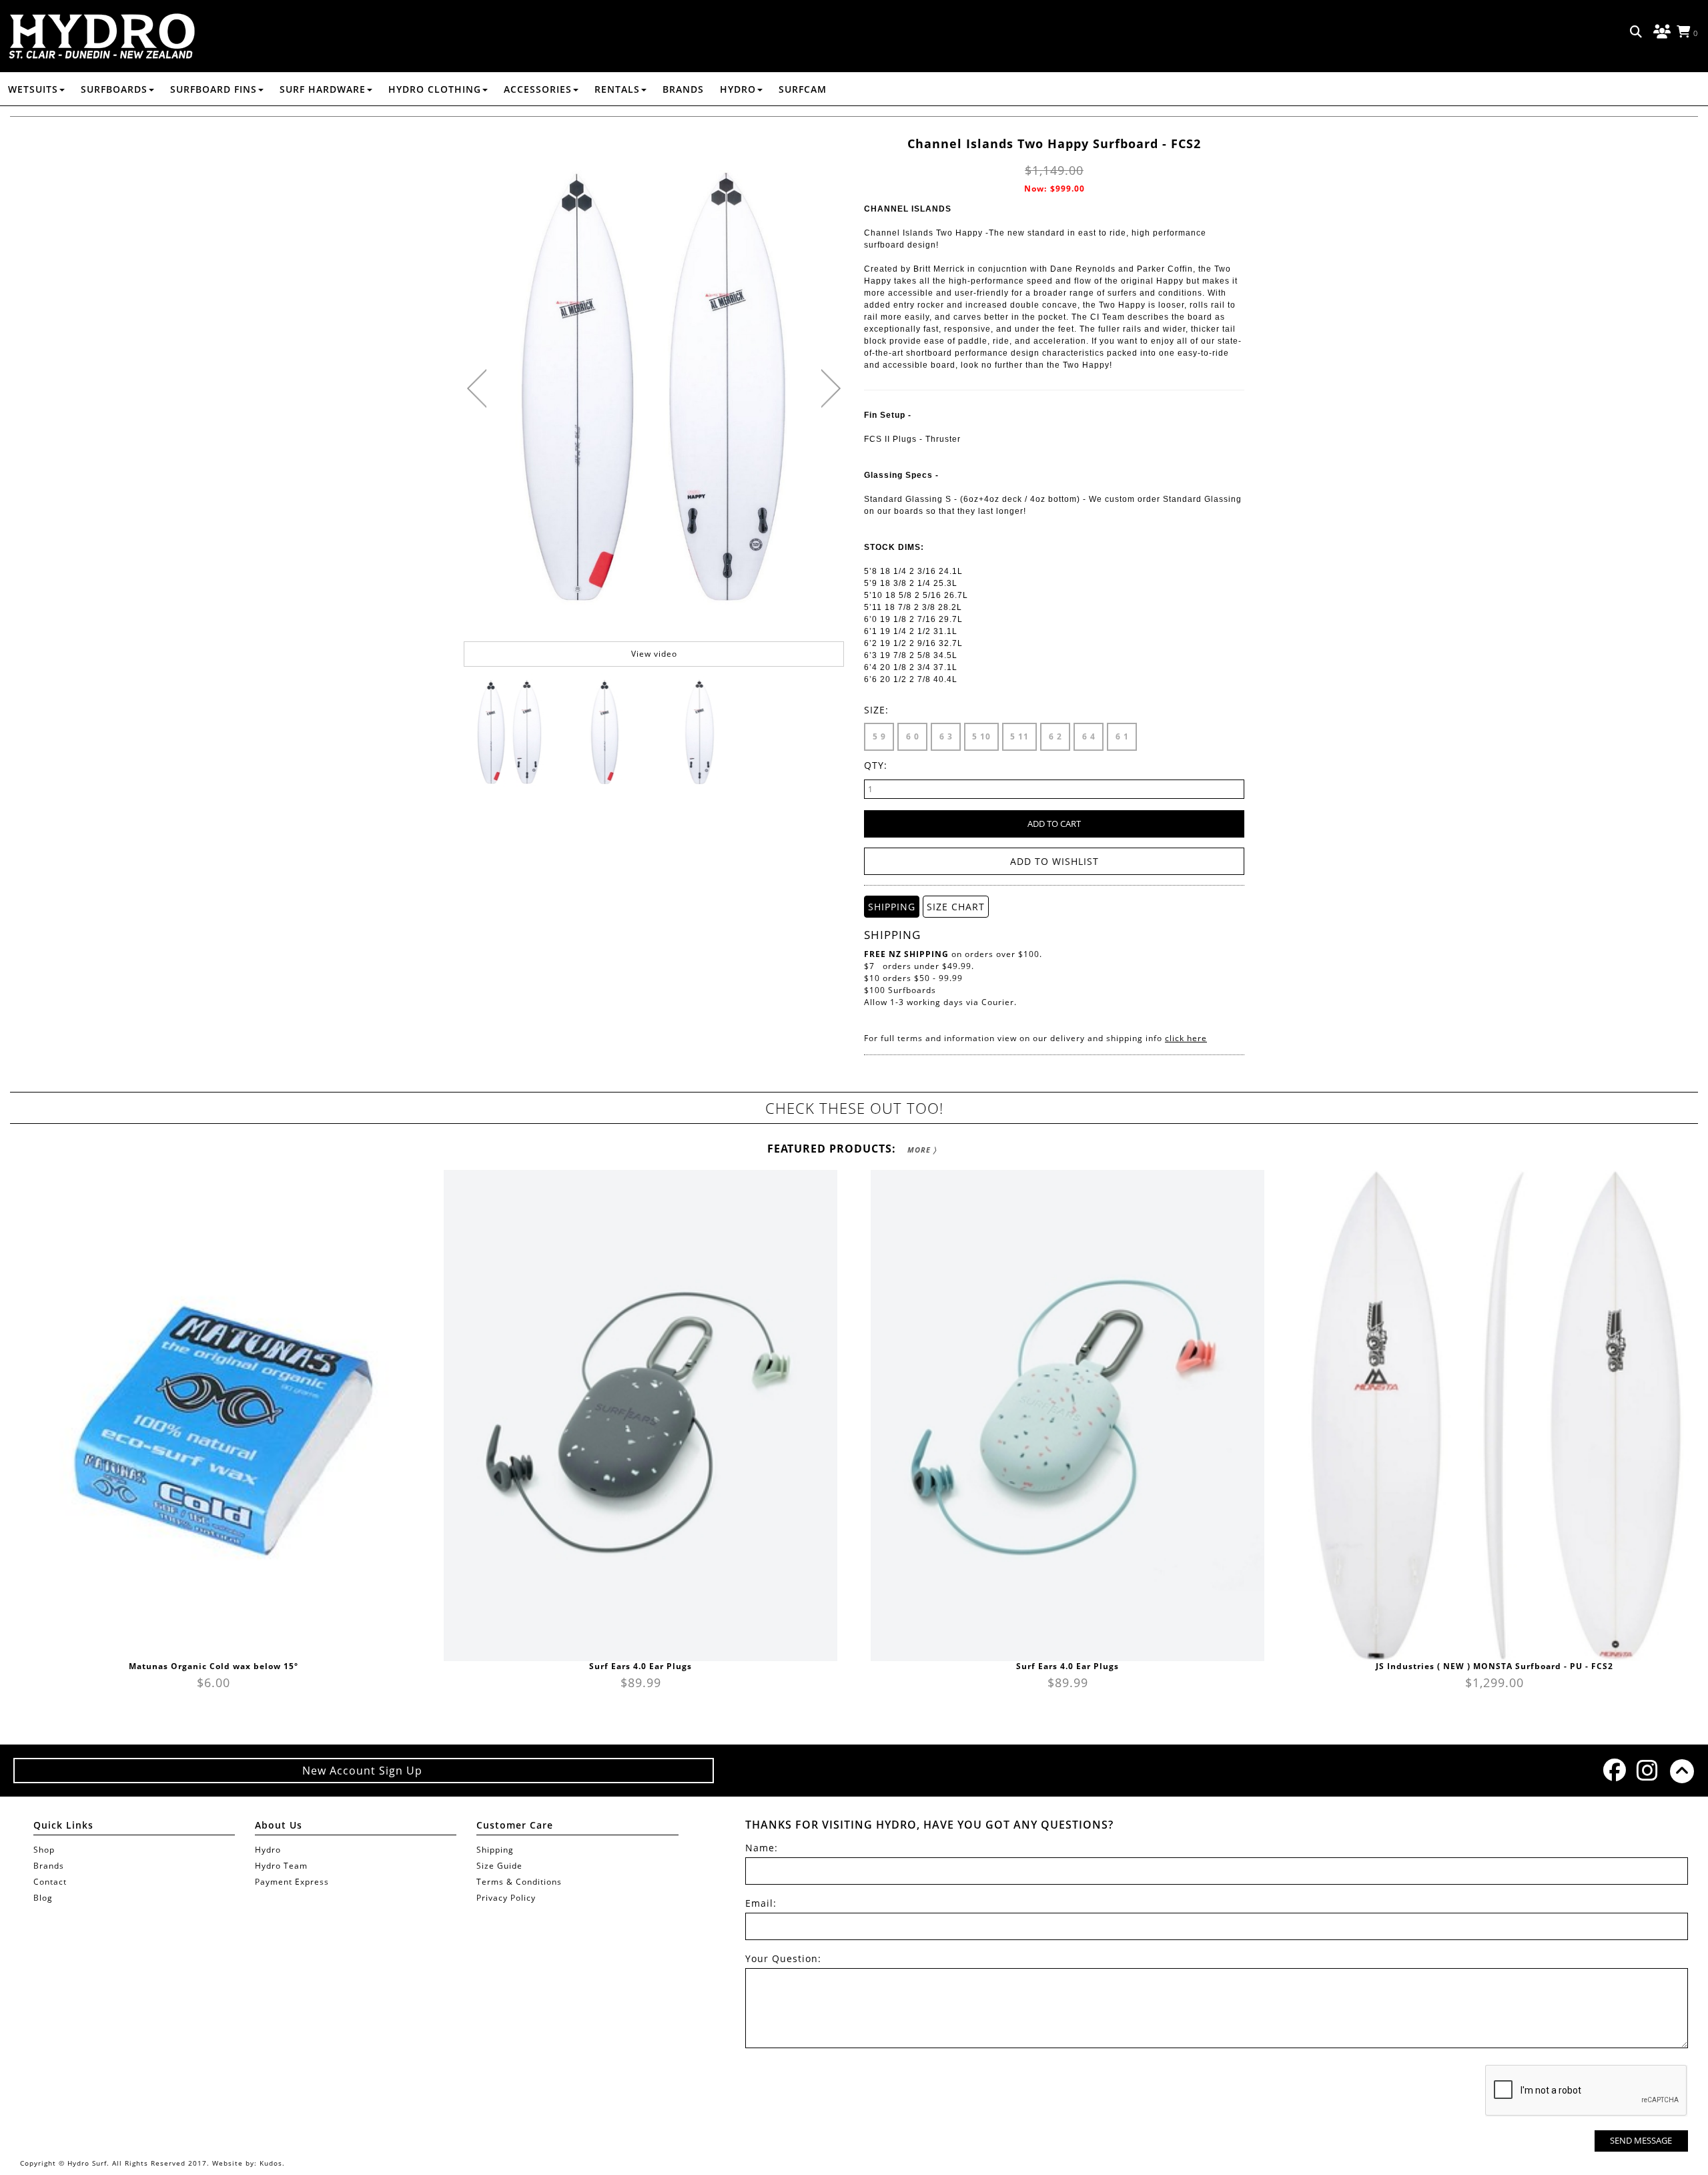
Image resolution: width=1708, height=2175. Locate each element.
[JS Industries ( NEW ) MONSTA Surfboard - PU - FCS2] (1494, 1416)
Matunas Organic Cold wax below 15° (213, 1666)
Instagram (1647, 1770)
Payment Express (292, 1882)
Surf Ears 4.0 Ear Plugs (640, 1666)
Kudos (271, 2163)
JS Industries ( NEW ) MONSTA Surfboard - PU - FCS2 (1494, 1666)
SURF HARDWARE (323, 89)
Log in (1660, 32)
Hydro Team (281, 1866)
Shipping (495, 1850)
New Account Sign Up (364, 1771)
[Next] (831, 388)
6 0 (913, 736)
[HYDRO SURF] (102, 36)
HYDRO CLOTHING (435, 89)
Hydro (738, 89)
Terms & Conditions (519, 1882)
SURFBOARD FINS (213, 89)
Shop (44, 1850)
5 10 (981, 736)
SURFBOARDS (114, 89)
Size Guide (499, 1866)
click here (1186, 1038)
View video (654, 654)
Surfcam (803, 89)
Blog (43, 1898)
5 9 (879, 736)
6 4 (1089, 736)
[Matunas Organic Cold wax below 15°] (213, 1416)
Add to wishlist (1054, 861)
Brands (683, 89)
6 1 (1122, 736)
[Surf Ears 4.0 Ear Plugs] (640, 1416)
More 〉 (922, 1150)
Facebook (1613, 1770)
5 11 (1019, 736)
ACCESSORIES (538, 89)
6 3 (946, 736)
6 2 (1055, 736)
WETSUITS (33, 89)
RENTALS (617, 89)
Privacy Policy (506, 1898)
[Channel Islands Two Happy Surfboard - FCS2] (510, 731)
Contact (50, 1882)
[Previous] (477, 388)
